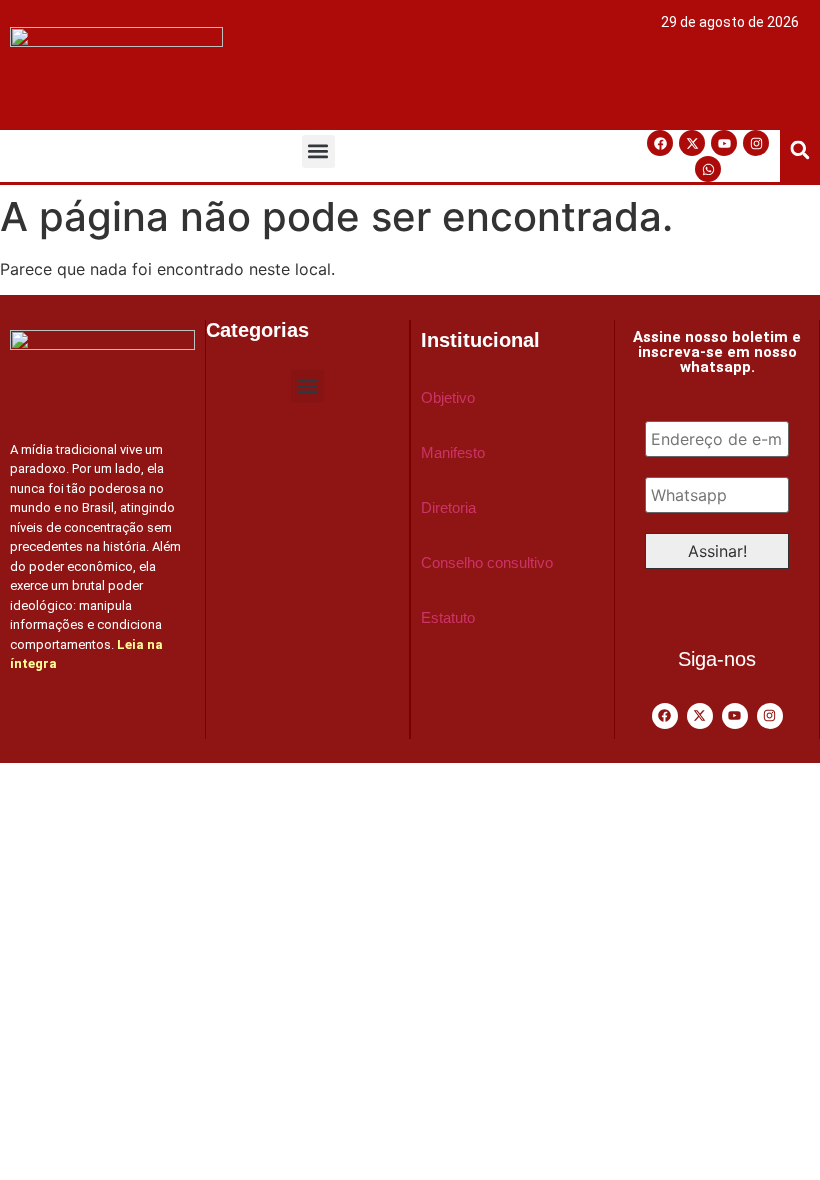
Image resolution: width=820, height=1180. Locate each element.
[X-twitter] (692, 143)
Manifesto (453, 452)
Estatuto (448, 617)
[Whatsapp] (708, 169)
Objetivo (448, 397)
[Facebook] (660, 143)
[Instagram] (756, 143)
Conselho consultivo (487, 562)
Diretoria (448, 507)
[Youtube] (724, 143)
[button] (318, 151)
